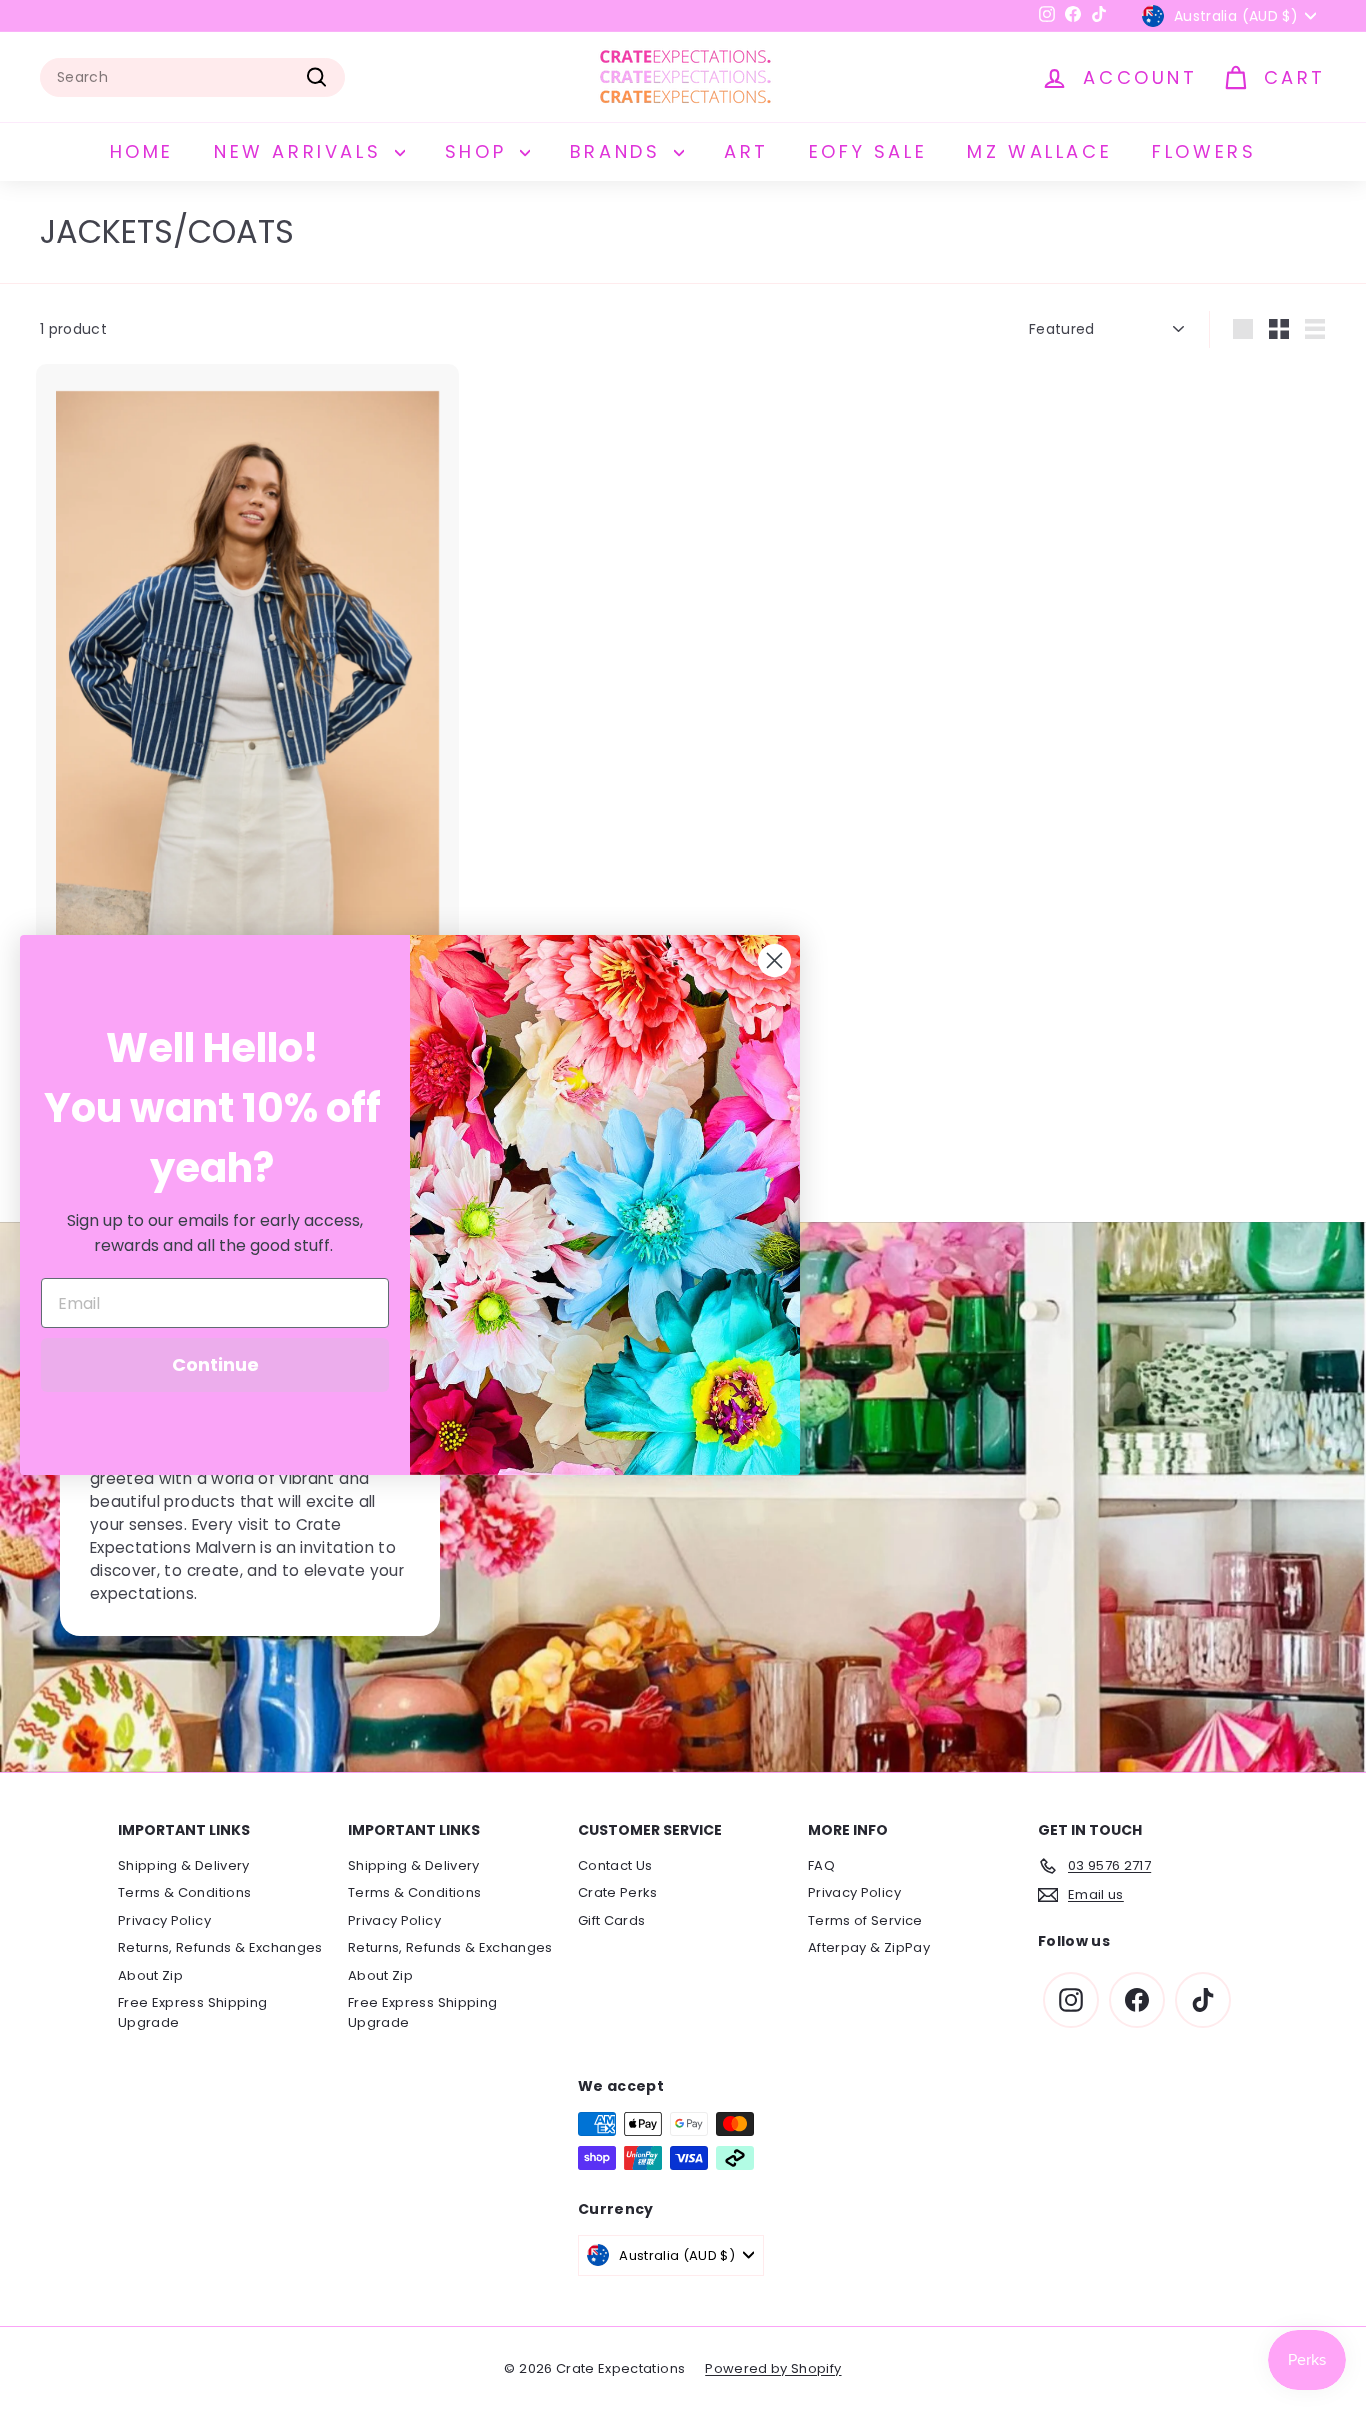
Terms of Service (865, 1920)
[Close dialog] (774, 960)
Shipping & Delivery (184, 1865)
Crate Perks (618, 1892)
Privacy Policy (164, 1920)
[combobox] (192, 77)
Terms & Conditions (184, 1892)
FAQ (821, 1865)
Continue (215, 1364)
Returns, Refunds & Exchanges (220, 1947)
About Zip (150, 1975)
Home (142, 151)
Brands (619, 151)
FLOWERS (1204, 151)
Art (746, 151)
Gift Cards (612, 1920)
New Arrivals (302, 151)
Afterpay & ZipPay (869, 1947)
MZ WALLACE (1039, 151)
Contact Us (615, 1865)
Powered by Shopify (773, 2368)
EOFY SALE (868, 151)
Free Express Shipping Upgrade (192, 2012)
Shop (480, 151)
